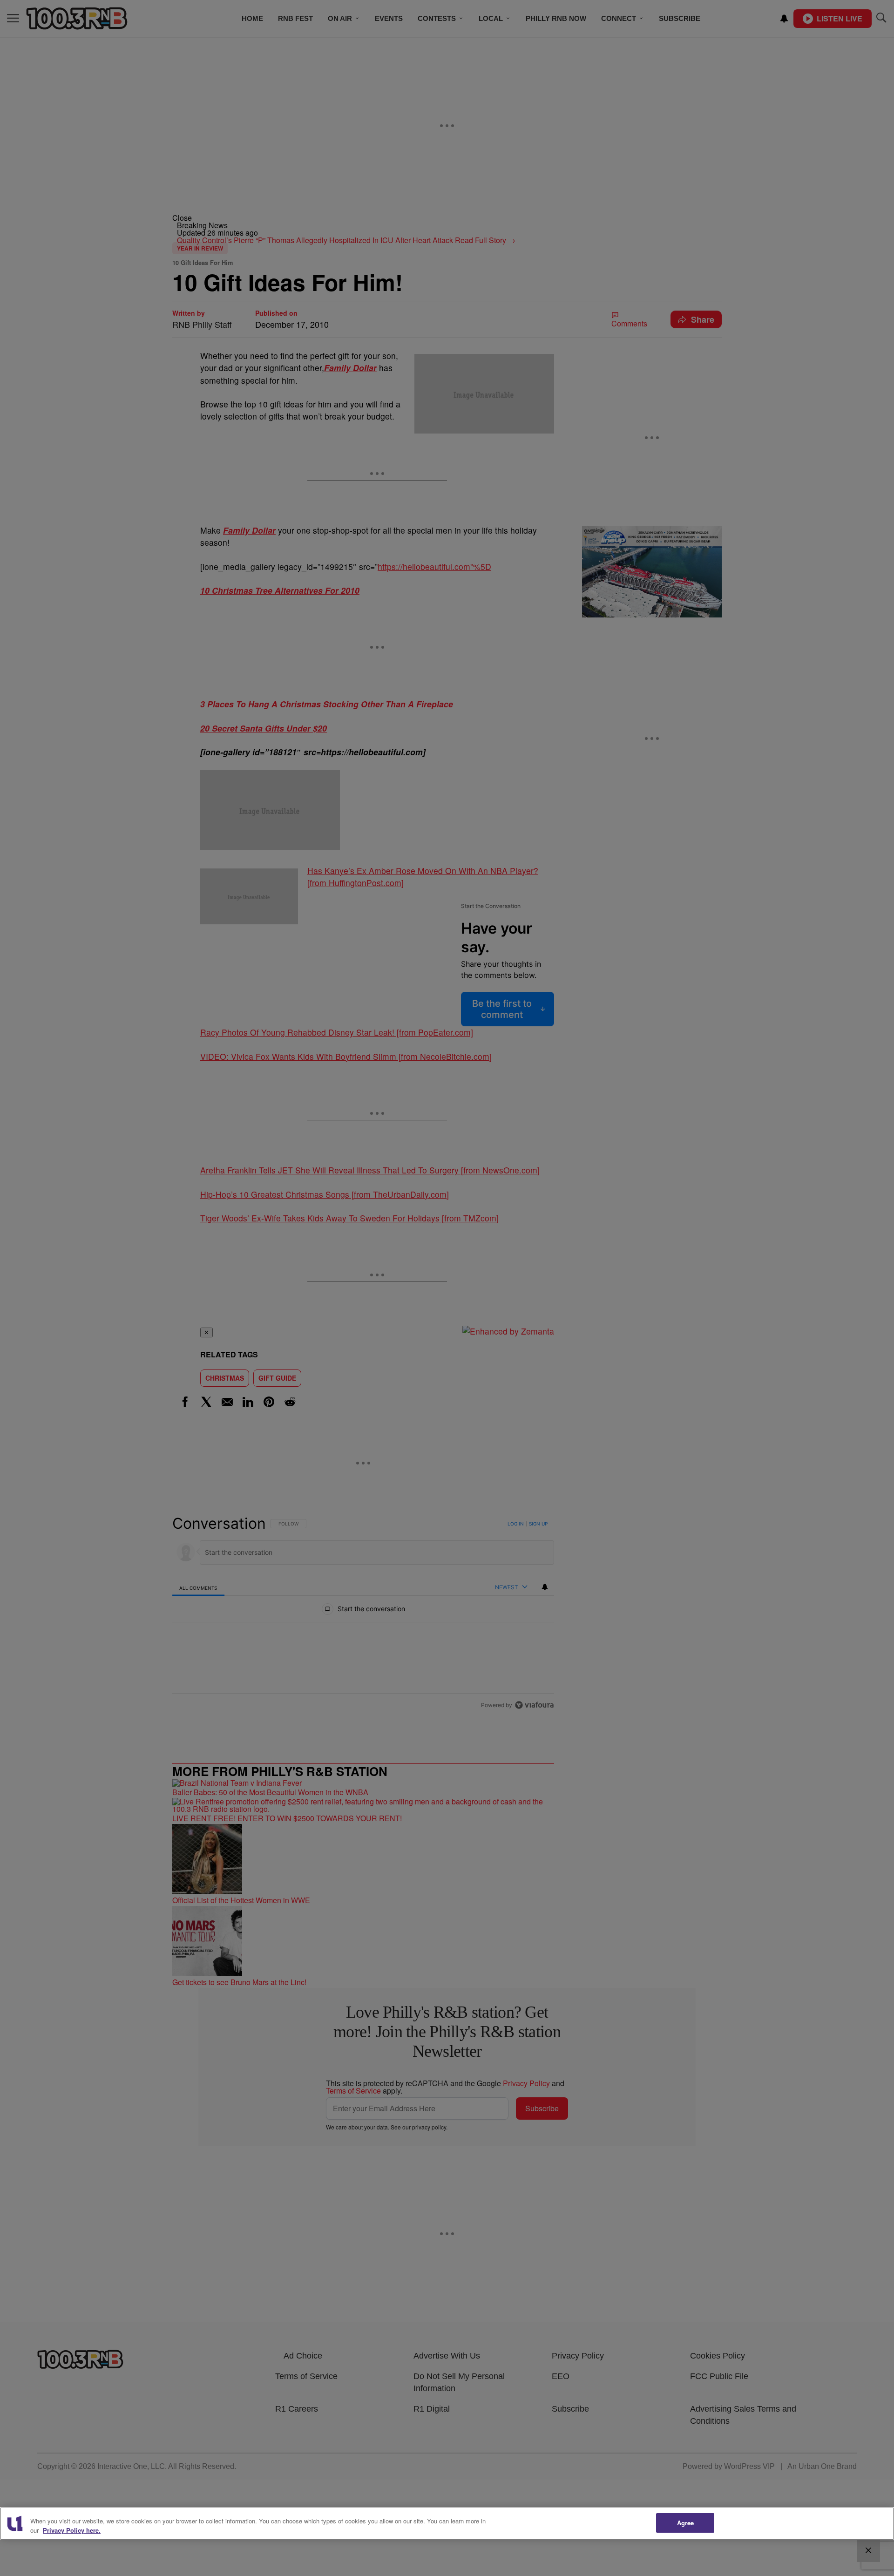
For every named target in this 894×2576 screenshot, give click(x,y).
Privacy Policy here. (72, 2530)
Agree (686, 2523)
